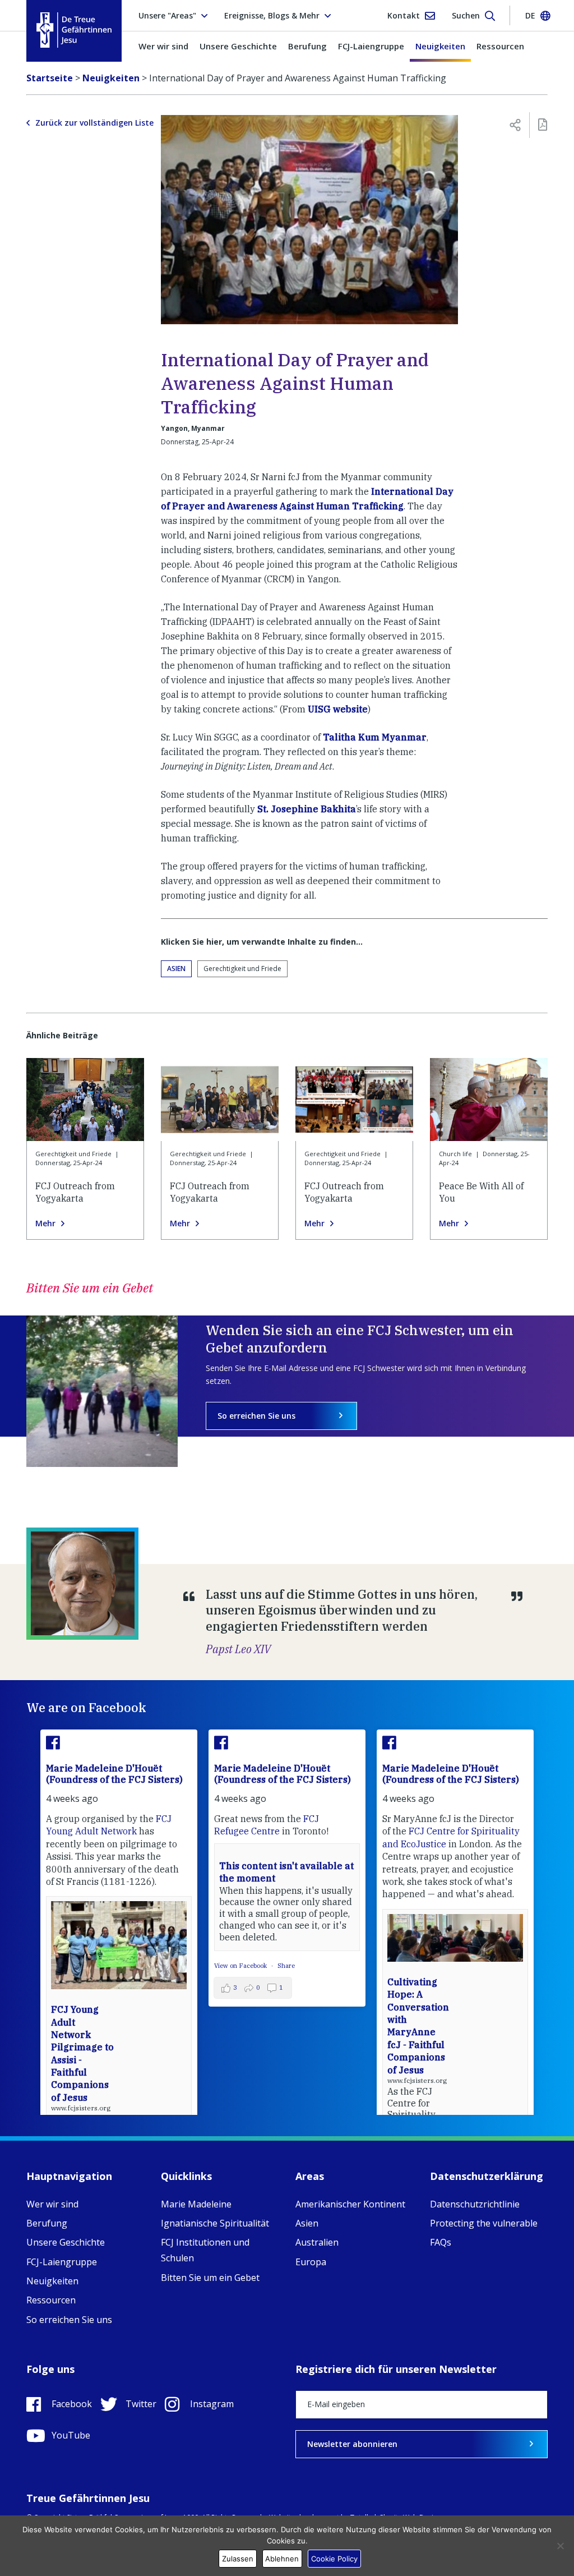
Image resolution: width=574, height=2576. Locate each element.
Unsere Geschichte (238, 46)
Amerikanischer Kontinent (350, 2204)
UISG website (338, 709)
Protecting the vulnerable (484, 2223)
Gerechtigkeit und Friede (242, 969)
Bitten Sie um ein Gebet (210, 2278)
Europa (311, 2262)
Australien (317, 2242)
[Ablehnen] (560, 2546)
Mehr (45, 1223)
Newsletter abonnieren (352, 2444)
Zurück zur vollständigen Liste (94, 123)
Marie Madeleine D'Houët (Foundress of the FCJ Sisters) (114, 1774)
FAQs (441, 2242)
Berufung (307, 46)
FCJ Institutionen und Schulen (205, 2250)
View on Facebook (241, 1966)
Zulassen (238, 2559)
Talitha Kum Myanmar (375, 737)
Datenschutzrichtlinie (475, 2204)
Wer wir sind (163, 46)
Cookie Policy (334, 2559)
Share (286, 1966)
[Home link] (74, 30)
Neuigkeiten (440, 46)
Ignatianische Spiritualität (215, 2223)
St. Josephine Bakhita (307, 809)
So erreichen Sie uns (256, 1416)
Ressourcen (500, 46)
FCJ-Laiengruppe (371, 46)
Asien (176, 969)
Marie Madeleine (196, 2204)
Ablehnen (282, 2559)
